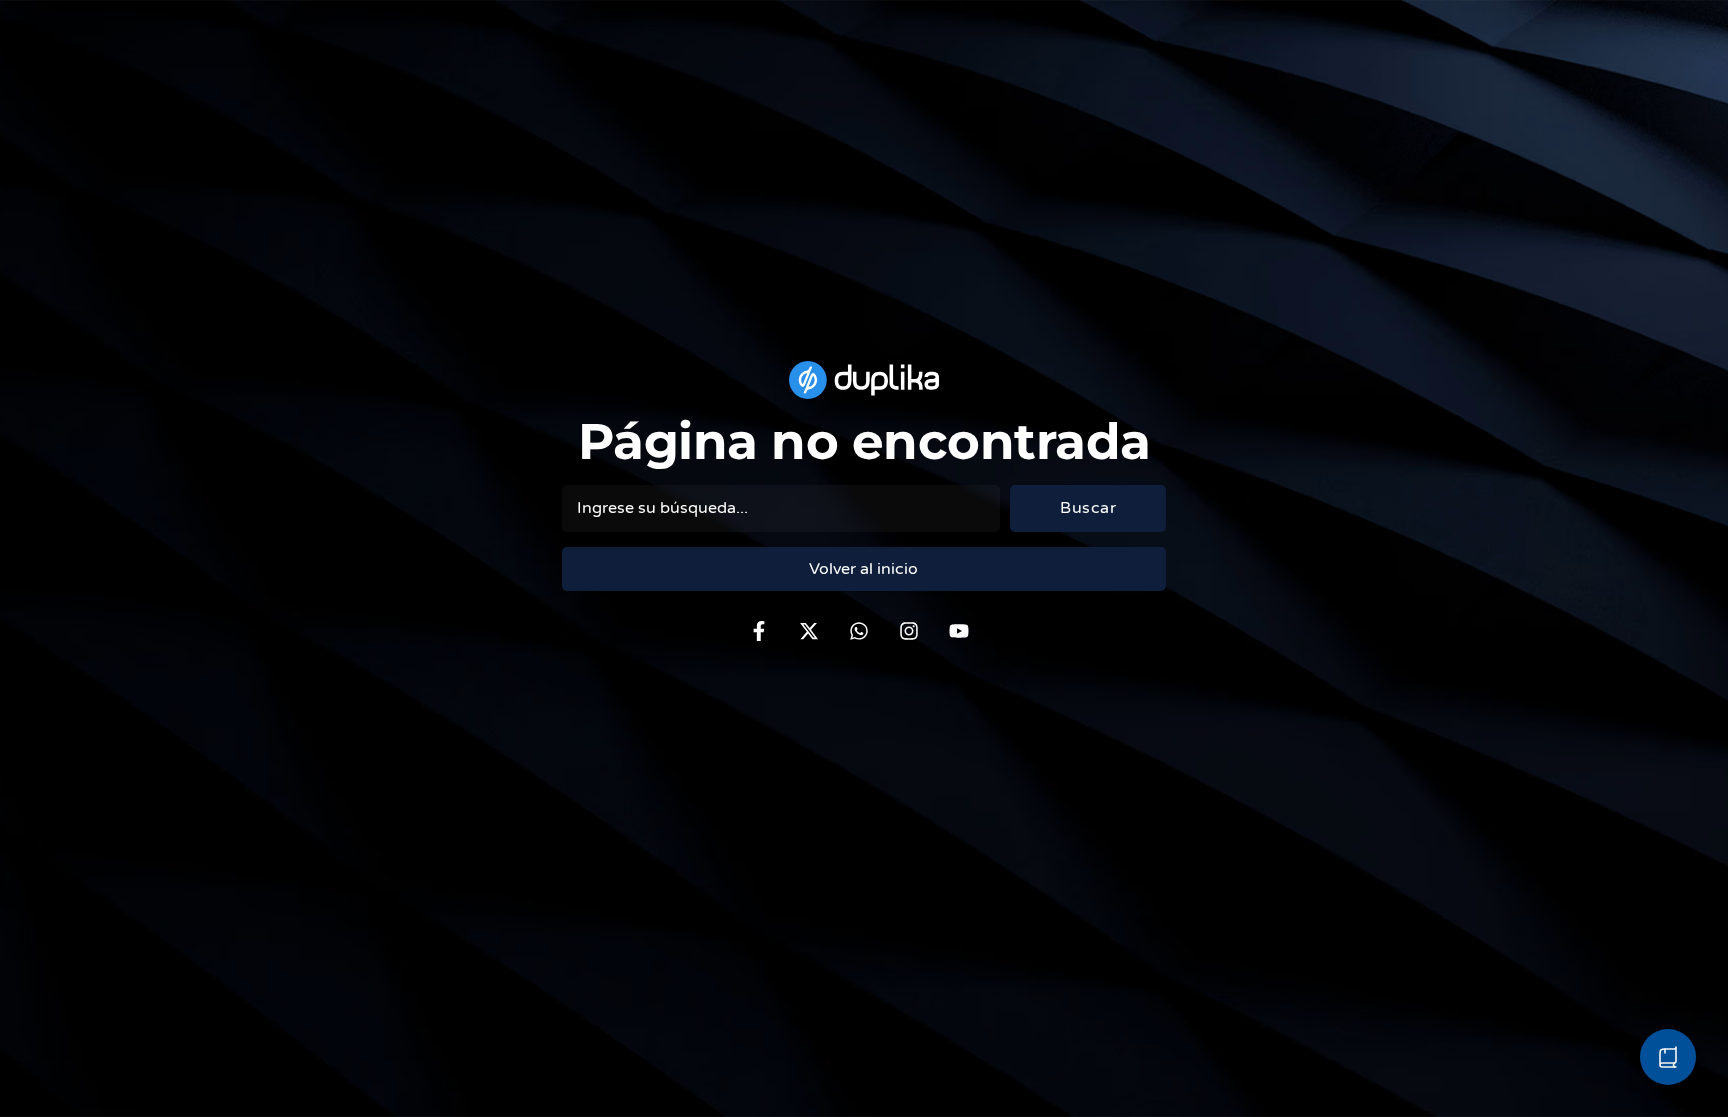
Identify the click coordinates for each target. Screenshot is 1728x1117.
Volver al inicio (863, 569)
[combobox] (781, 508)
